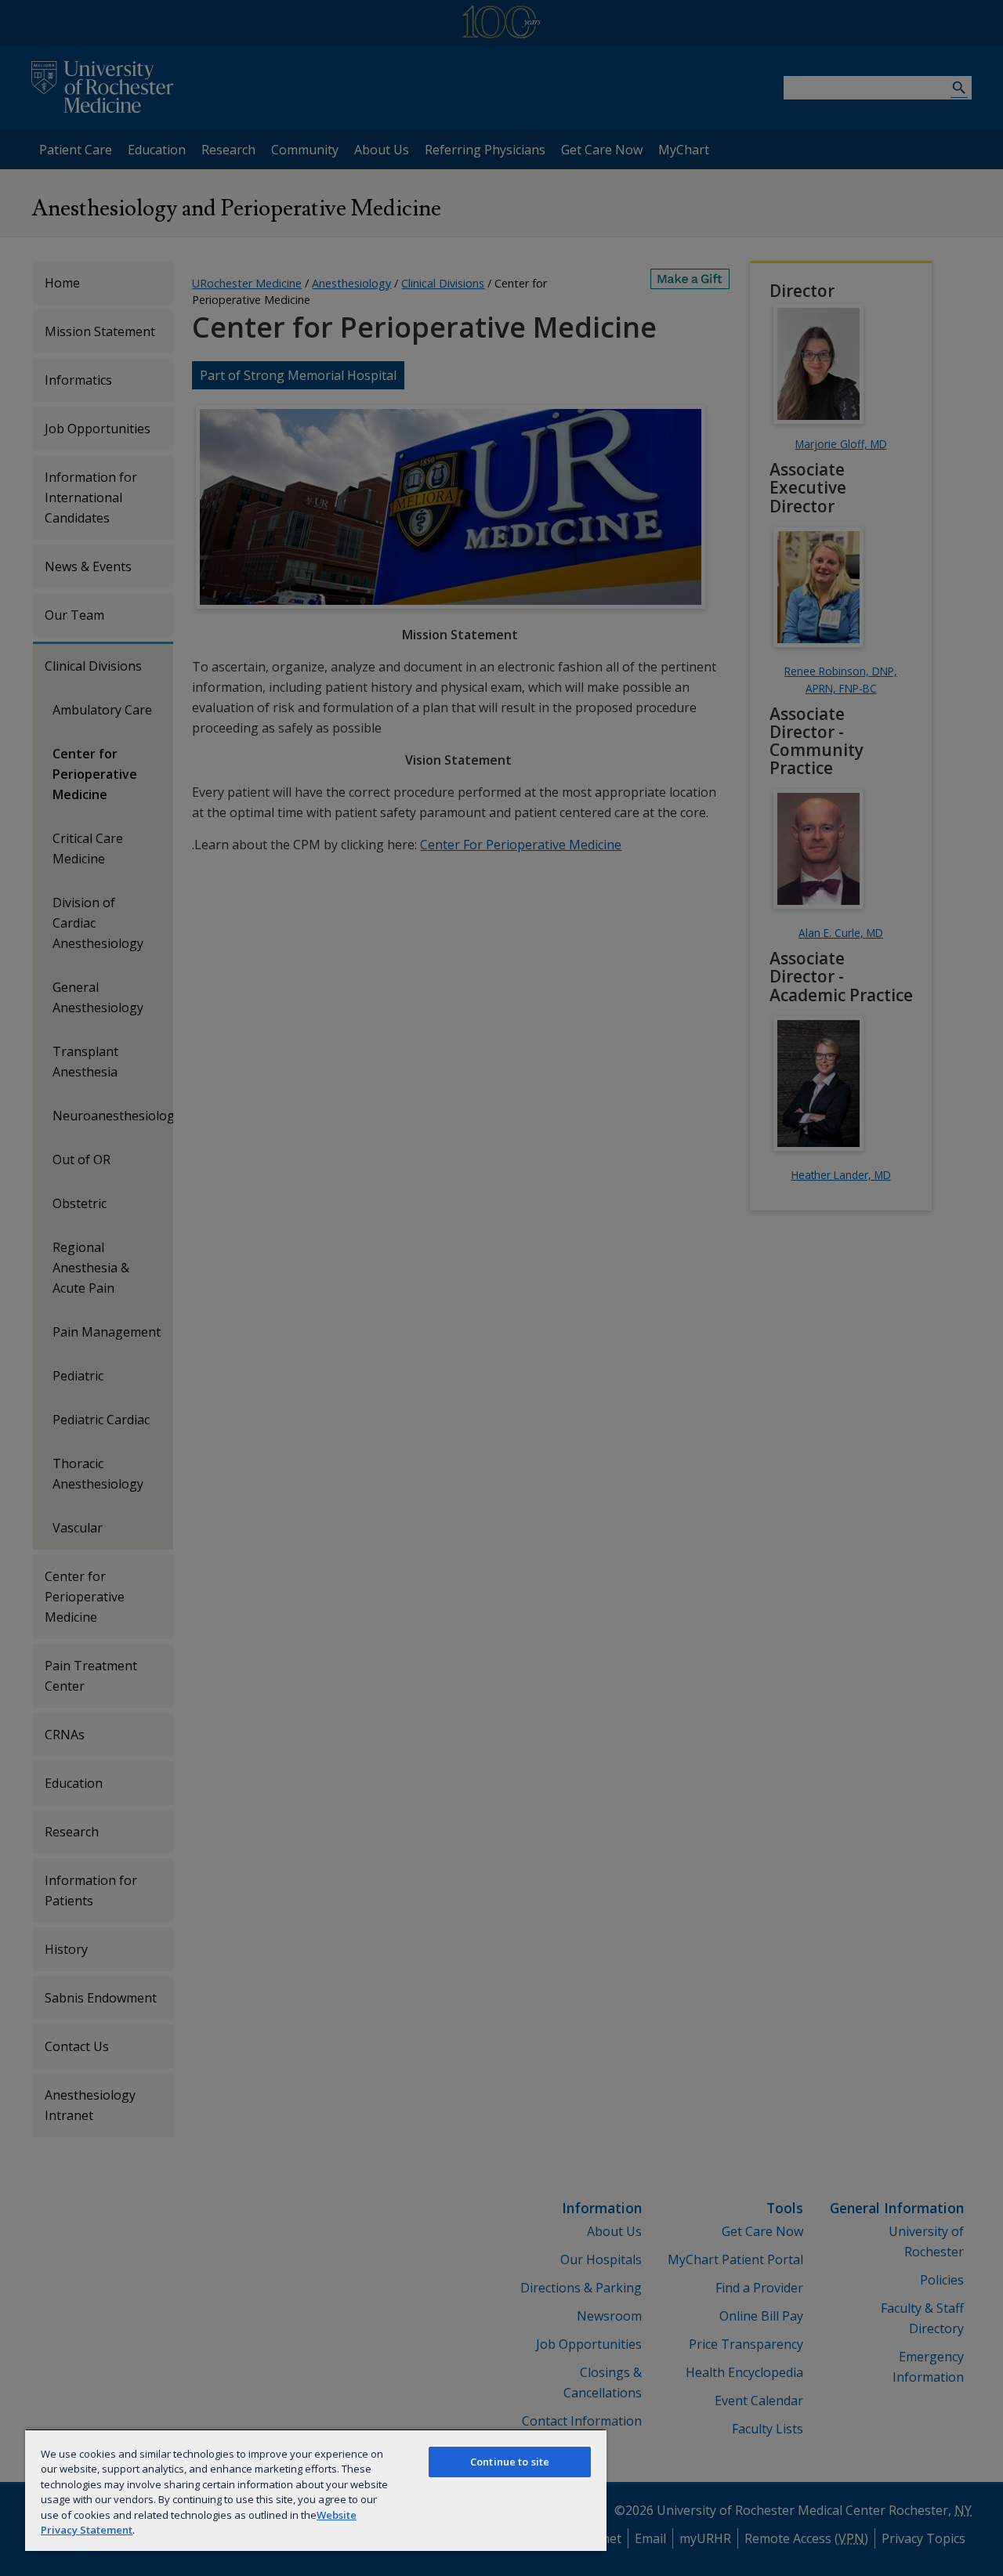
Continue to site (510, 2462)
